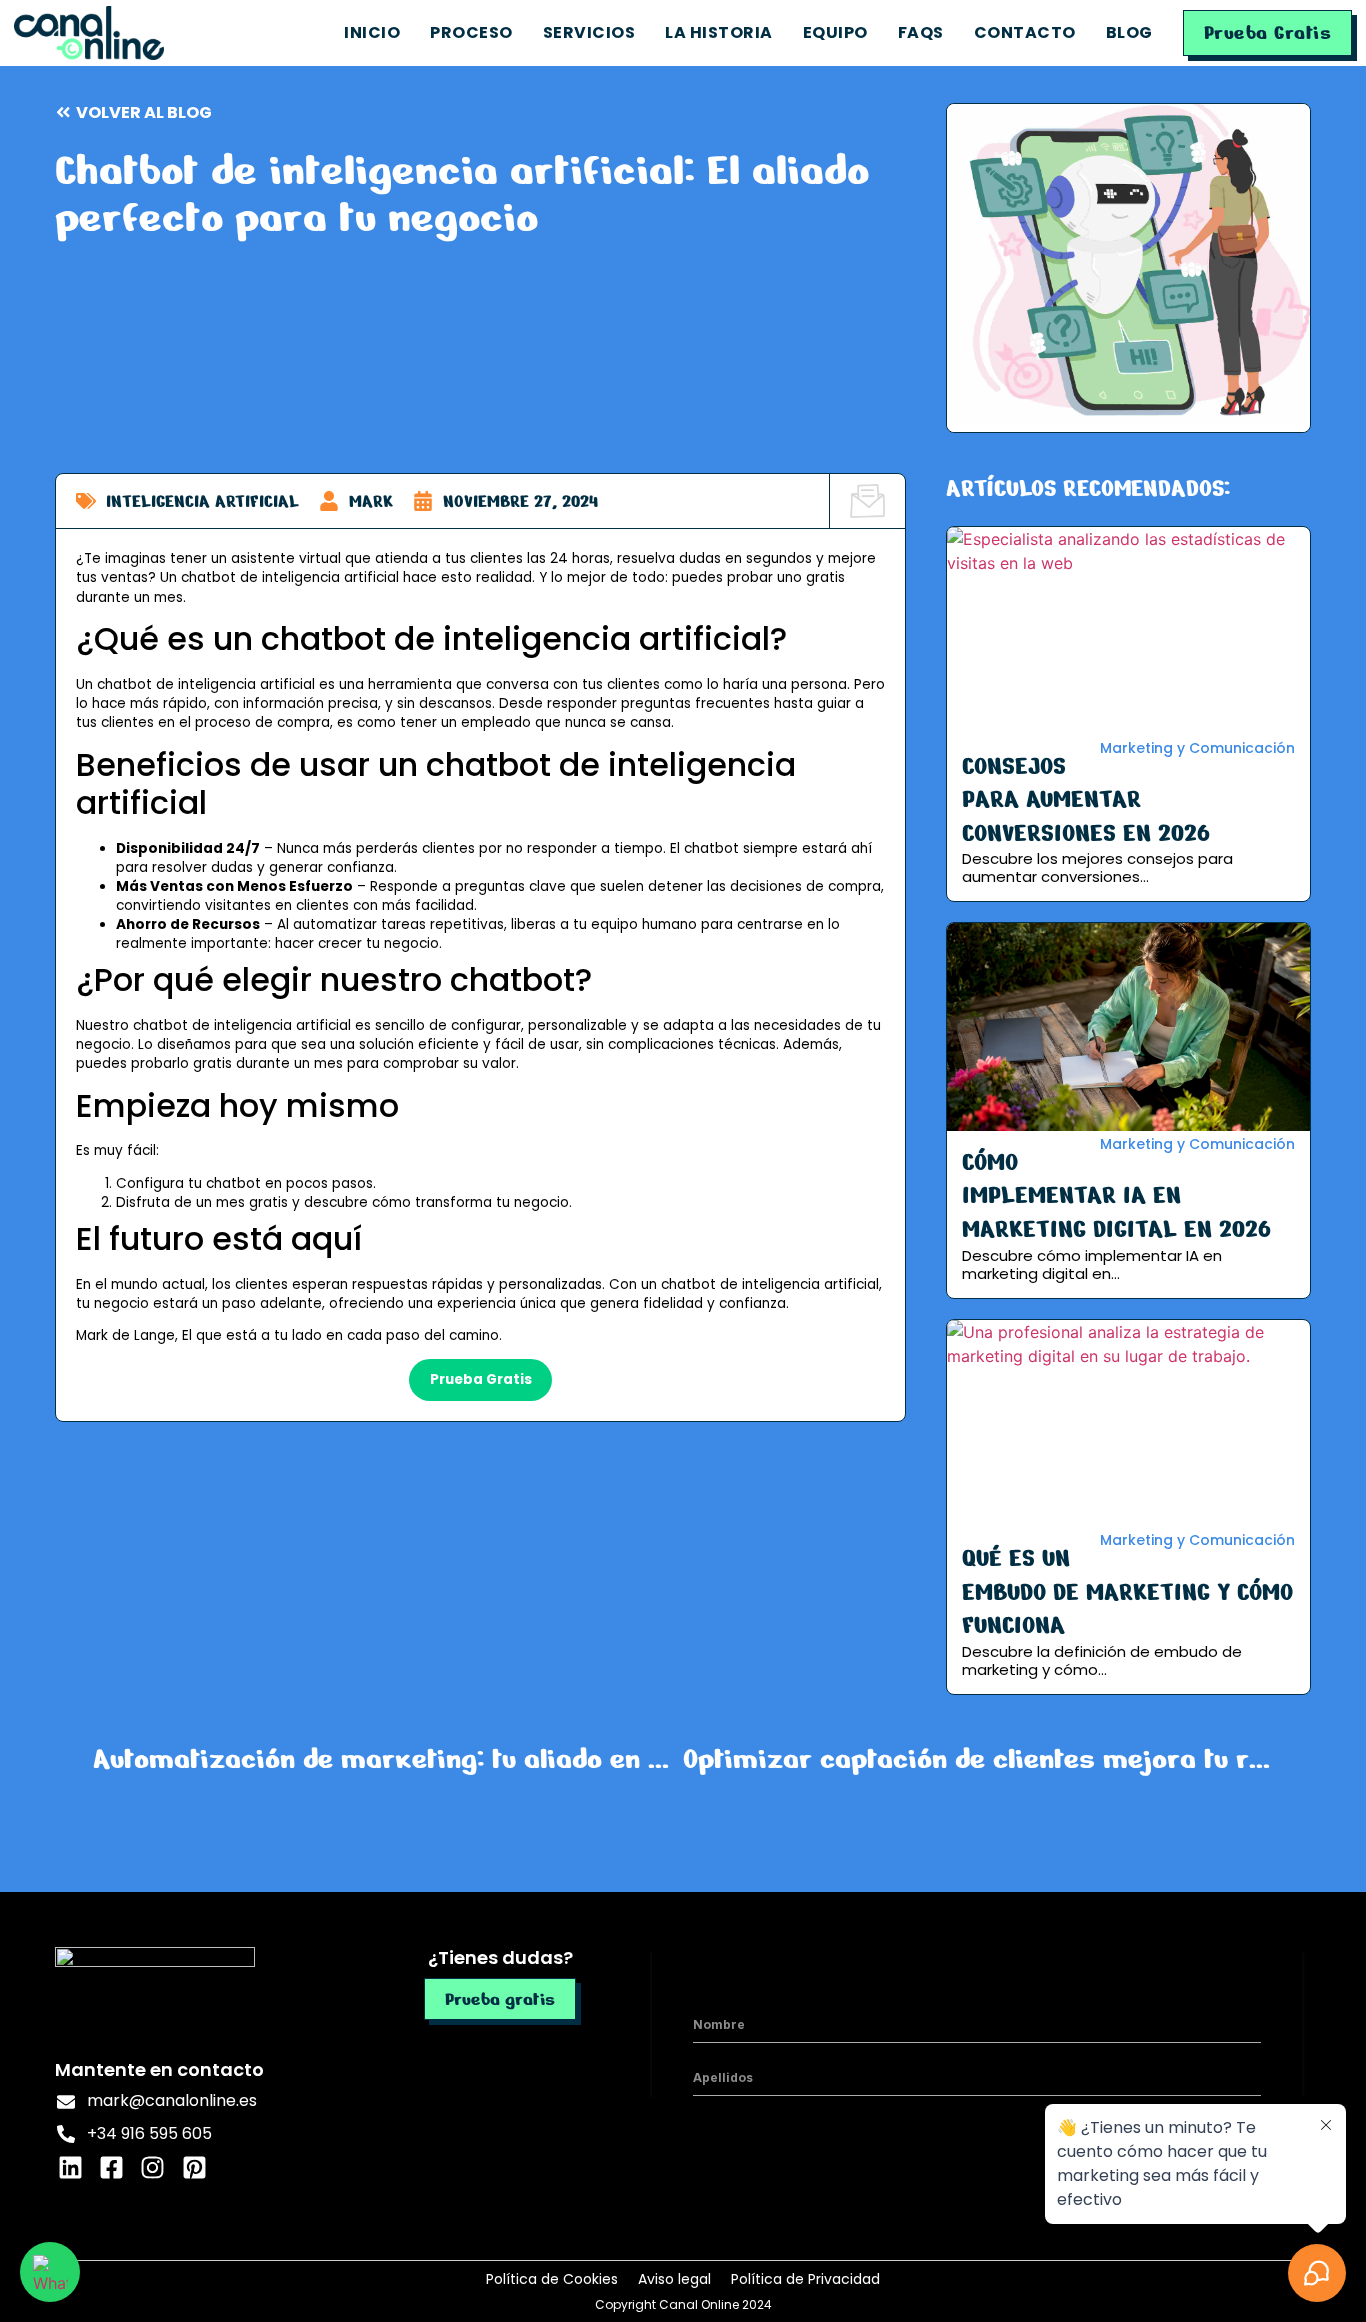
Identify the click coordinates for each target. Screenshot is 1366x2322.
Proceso (471, 32)
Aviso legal (674, 2279)
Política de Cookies (552, 2279)
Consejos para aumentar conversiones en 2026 (1086, 800)
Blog (1129, 32)
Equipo (835, 32)
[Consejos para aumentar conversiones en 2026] (1128, 630)
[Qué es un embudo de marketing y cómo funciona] (1128, 1423)
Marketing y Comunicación (1197, 748)
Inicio (372, 32)
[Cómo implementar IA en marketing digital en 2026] (1128, 1026)
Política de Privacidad (805, 2279)
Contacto (1025, 32)
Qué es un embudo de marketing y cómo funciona (1127, 1592)
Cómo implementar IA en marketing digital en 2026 (1116, 1196)
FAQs (921, 32)
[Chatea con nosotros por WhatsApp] (50, 2272)
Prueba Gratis (1268, 32)
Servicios (589, 32)
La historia (719, 32)
